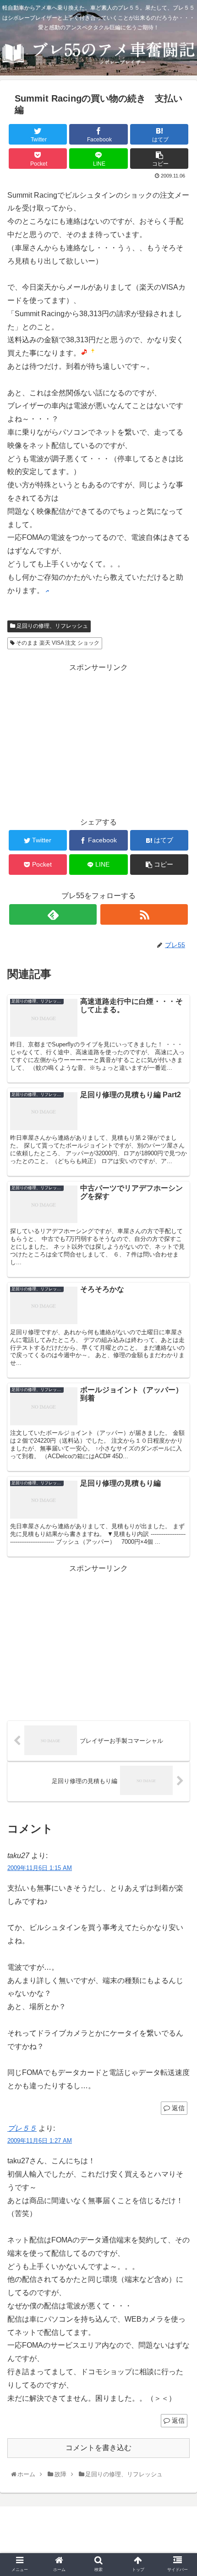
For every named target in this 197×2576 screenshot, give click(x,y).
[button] (179, 1458)
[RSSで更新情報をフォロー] (144, 914)
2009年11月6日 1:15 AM (40, 1868)
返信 (177, 2108)
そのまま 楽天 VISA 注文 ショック (57, 643)
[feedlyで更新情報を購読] (53, 914)
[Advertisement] (98, 738)
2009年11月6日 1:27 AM (40, 2141)
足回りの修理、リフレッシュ (52, 626)
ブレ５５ (22, 2128)
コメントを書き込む (98, 2448)
